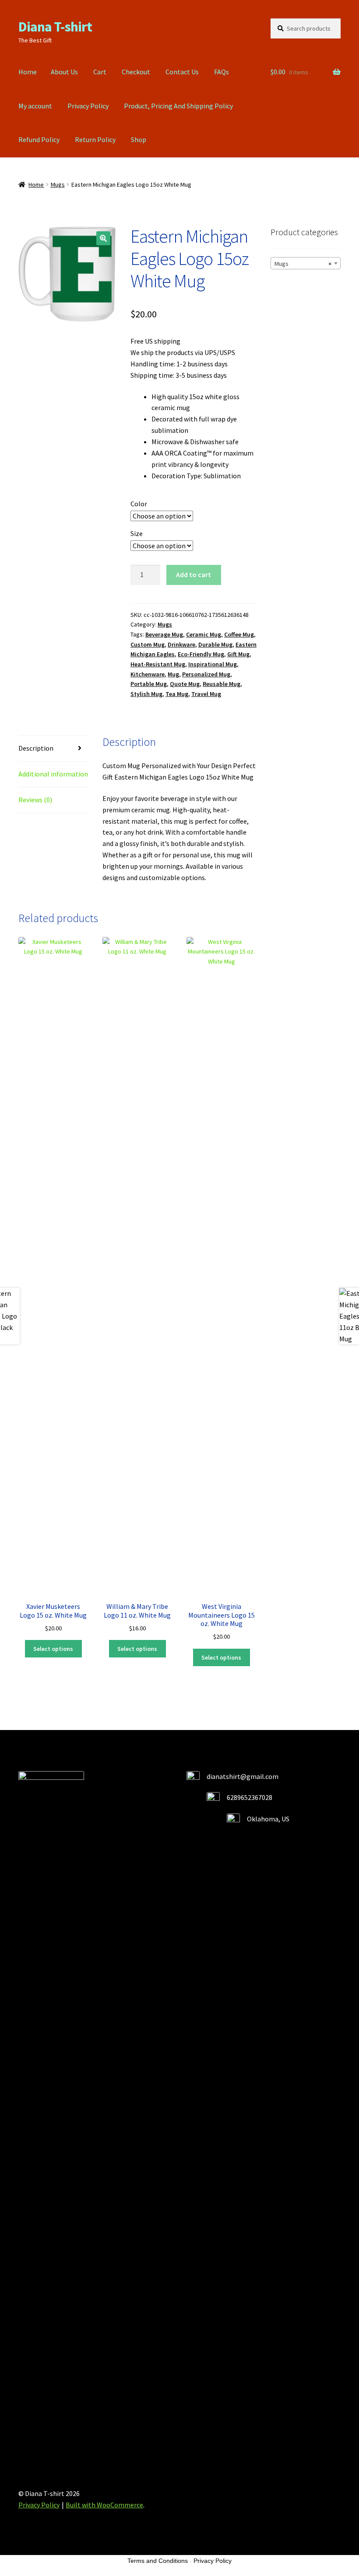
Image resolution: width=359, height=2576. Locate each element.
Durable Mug (215, 644)
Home (28, 72)
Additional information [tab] (53, 774)
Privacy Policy (88, 106)
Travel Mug (206, 694)
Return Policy (95, 139)
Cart (100, 72)
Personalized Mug (206, 674)
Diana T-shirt (55, 27)
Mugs (58, 184)
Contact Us (182, 72)
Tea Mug (177, 694)
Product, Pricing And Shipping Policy (178, 106)
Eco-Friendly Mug (201, 654)
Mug (173, 674)
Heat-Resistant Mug (158, 664)
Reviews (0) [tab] (35, 800)
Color (139, 504)
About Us (64, 72)
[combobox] (306, 263)
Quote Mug (185, 684)
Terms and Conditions (158, 2561)
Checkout (136, 72)
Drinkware (181, 644)
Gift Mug (238, 654)
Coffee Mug (239, 634)
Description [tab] (36, 748)
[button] (103, 238)
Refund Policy (39, 139)
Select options (53, 1649)
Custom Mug (148, 644)
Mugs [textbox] (303, 264)
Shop (139, 139)
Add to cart (194, 574)
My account (35, 106)
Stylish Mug (146, 694)
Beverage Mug (164, 634)
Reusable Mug (222, 684)
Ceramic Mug (204, 634)
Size (137, 533)
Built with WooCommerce (104, 2505)
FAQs (222, 72)
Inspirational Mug (213, 664)
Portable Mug (149, 684)
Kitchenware (148, 674)
